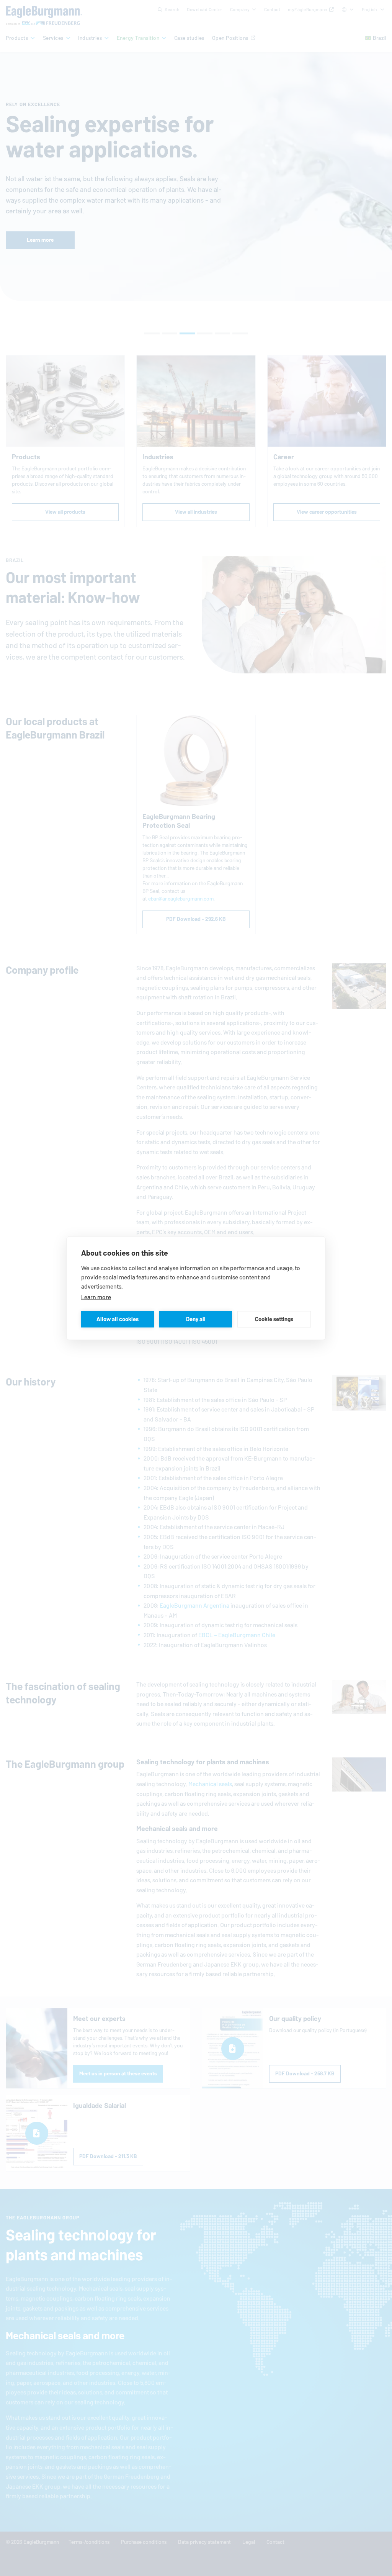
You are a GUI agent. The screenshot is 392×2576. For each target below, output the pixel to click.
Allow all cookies (118, 1319)
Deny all (196, 1319)
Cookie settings (274, 1319)
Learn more (96, 1297)
